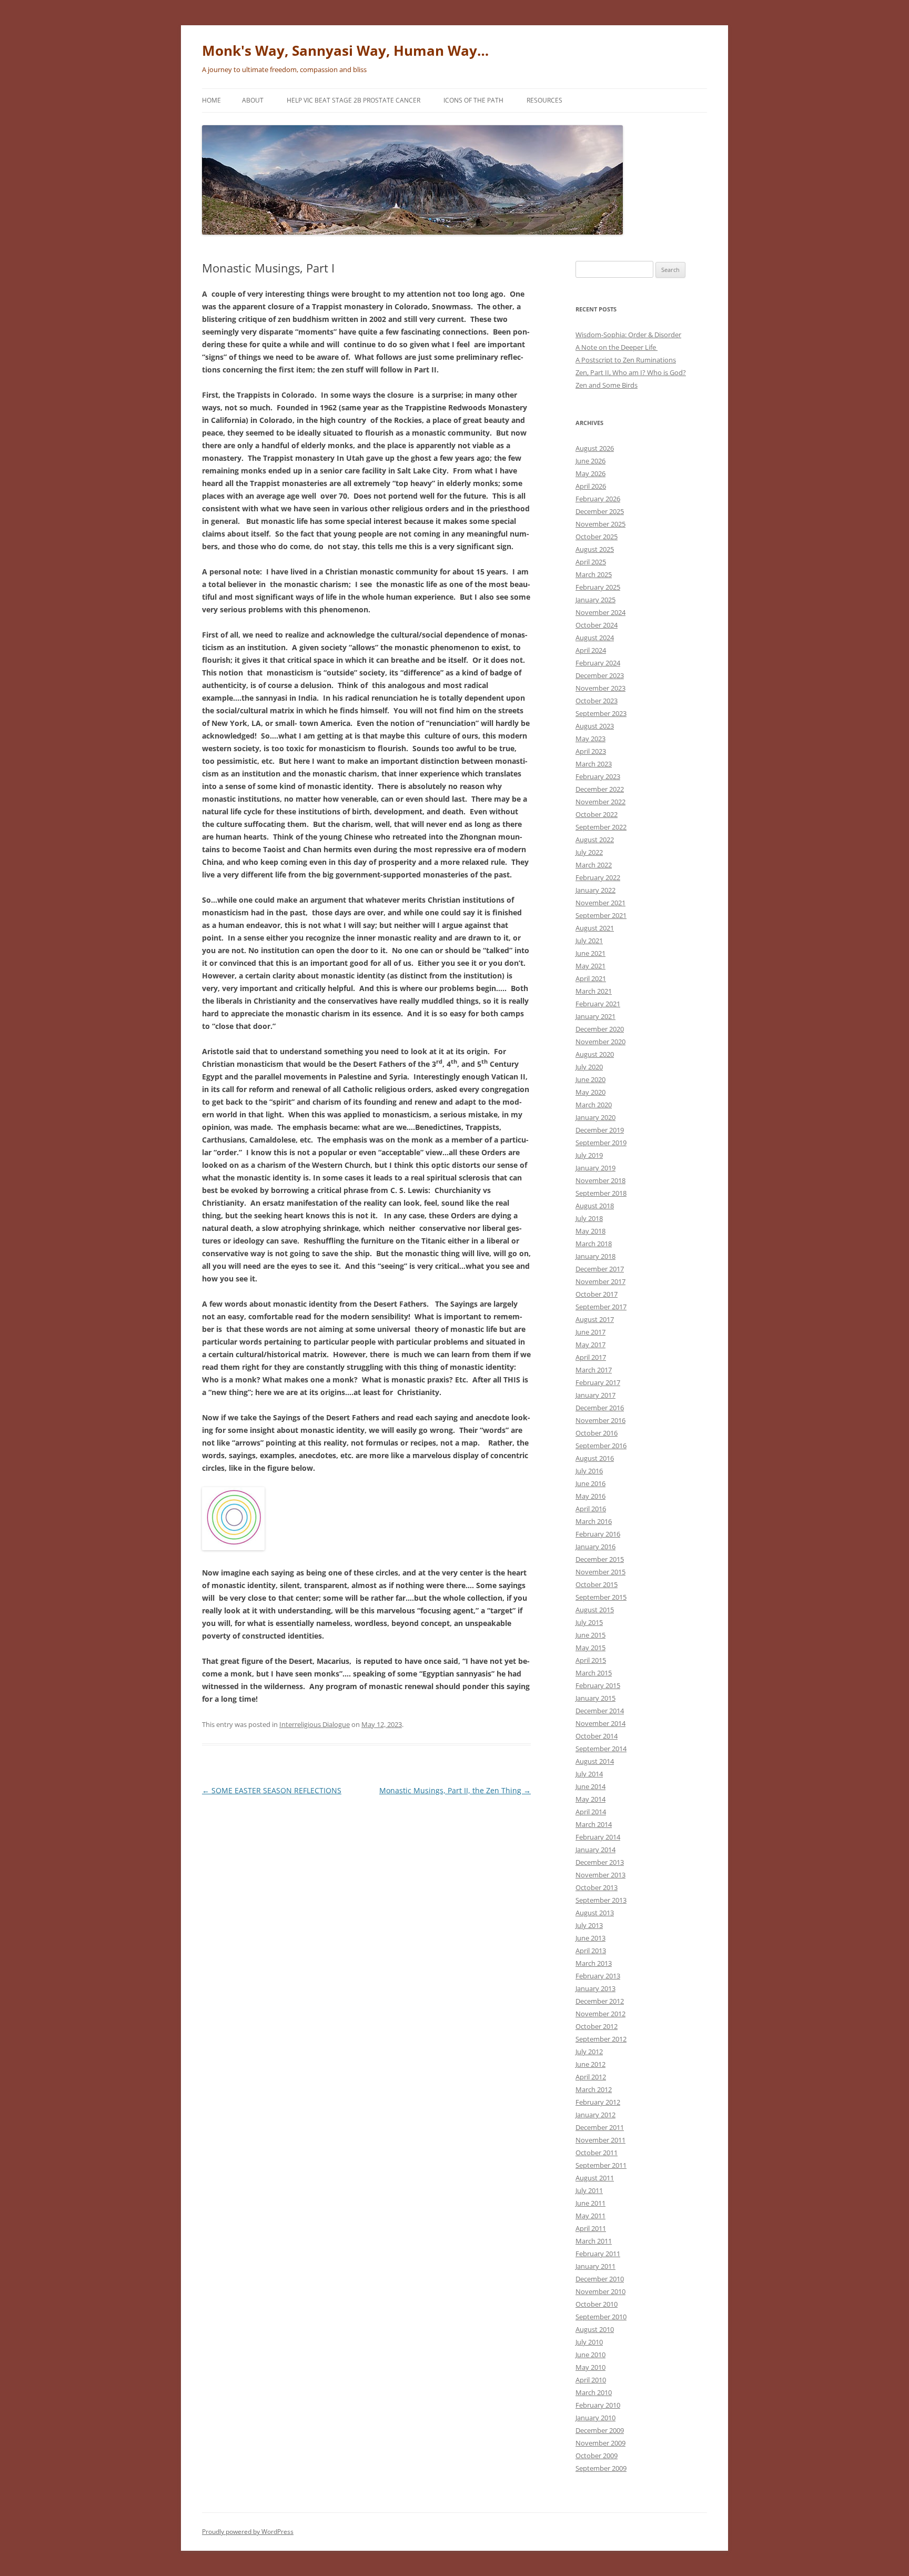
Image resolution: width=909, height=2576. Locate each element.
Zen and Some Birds (607, 385)
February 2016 (598, 1534)
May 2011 (590, 2216)
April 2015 (591, 1660)
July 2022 (589, 852)
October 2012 (597, 2026)
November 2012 (600, 2014)
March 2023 (594, 764)
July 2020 (589, 1067)
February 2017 (598, 1382)
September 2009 (601, 2468)
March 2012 (594, 2089)
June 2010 (590, 2355)
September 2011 (601, 2165)
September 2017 (601, 1307)
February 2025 (598, 587)
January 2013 (595, 1988)
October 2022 (597, 814)
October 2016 (597, 1433)
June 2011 (590, 2203)
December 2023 (600, 675)
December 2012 (600, 2001)
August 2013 (595, 1913)
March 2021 (594, 991)
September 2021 (601, 915)
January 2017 (595, 1395)
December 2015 (600, 1559)
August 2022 (595, 840)
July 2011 (589, 2190)
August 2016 (595, 1458)
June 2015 (590, 1635)
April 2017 (591, 1357)
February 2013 (598, 1976)
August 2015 (595, 1610)
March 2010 (594, 2392)
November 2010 (600, 2291)
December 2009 (600, 2430)
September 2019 (601, 1143)
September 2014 (601, 1749)
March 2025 (594, 574)
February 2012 (598, 2102)
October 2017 (597, 1294)
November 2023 (600, 688)
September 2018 (601, 1193)
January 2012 (595, 2115)
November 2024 (600, 612)
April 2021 (591, 978)
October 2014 (597, 1736)
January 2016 (595, 1547)
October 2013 (597, 1887)
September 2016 (601, 1446)
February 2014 (598, 1837)
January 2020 (595, 1117)
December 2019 (600, 1130)
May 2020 (590, 1092)
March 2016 (594, 1521)
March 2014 (594, 1824)
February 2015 (598, 1685)
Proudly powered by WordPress (248, 2532)
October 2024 (597, 625)
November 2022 (600, 802)
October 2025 (597, 537)
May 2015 (590, 1648)
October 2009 (597, 2456)
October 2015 (597, 1584)
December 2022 (600, 789)
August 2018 (595, 1206)
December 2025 (600, 511)
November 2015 (600, 1572)
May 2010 (590, 2367)
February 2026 (598, 499)
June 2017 (590, 1332)
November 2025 (600, 524)
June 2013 (590, 1938)
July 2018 (589, 1218)
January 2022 (595, 890)
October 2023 (597, 701)
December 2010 (600, 2279)
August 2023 (595, 726)
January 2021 (595, 1016)
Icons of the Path (473, 100)
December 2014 (600, 1711)
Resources (544, 100)
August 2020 (595, 1054)
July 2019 (589, 1155)
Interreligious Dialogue (315, 1724)
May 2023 (590, 739)
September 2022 (601, 827)
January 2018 (595, 1256)
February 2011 (598, 2254)
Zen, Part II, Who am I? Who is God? (631, 372)
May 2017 (590, 1345)
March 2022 (594, 865)
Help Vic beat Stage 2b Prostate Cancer (353, 100)
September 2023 (601, 713)
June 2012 (590, 2064)
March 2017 (594, 1370)
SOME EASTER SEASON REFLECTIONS (272, 1790)
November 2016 (600, 1420)
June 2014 (590, 1786)
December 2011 (600, 2127)
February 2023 (598, 776)
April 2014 (591, 1812)
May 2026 (590, 473)
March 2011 (594, 2241)
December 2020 (600, 1029)
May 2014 (590, 1799)
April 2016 (591, 1509)
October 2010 (597, 2304)
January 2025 (595, 600)
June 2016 (590, 1483)
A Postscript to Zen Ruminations (626, 360)
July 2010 (589, 2342)
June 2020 (590, 1079)
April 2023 (591, 751)
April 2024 (591, 650)
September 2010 (601, 2317)
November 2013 (600, 1875)
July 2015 (589, 1622)
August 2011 (595, 2178)
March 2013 (594, 1963)
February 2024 (598, 663)
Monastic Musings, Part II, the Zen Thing (455, 1790)
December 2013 (600, 1862)
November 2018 (600, 1180)
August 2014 (595, 1761)
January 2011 (595, 2266)
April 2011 (591, 2228)
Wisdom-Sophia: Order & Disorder (628, 335)
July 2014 (589, 1774)
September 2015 (601, 1597)
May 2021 (590, 966)
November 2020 (600, 1042)
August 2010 (595, 2329)
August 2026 (595, 448)
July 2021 (589, 941)
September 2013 (601, 1900)
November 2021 (600, 903)
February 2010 (598, 2405)
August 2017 (595, 1319)
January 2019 (595, 1168)
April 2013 (591, 1951)
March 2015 (594, 1673)
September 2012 (601, 2039)
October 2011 (597, 2153)
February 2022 (598, 877)
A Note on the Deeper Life (617, 347)
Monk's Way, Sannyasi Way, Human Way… (345, 50)
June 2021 (590, 953)
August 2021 (595, 928)
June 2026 (590, 461)
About (253, 100)
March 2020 (594, 1105)
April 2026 (591, 486)
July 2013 (589, 1925)
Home (211, 100)
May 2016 (590, 1496)
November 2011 (600, 2140)
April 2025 (591, 562)
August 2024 (595, 638)
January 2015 (595, 1698)
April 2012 (591, 2077)
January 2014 (595, 1850)
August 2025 (595, 549)
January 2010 (595, 2418)
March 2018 (594, 1244)
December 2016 (600, 1408)
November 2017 (600, 1281)
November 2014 (600, 1723)
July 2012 (589, 2052)
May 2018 (590, 1231)
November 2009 (600, 2443)
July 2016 (589, 1471)
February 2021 (598, 1004)
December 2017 (600, 1269)
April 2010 (591, 2380)
